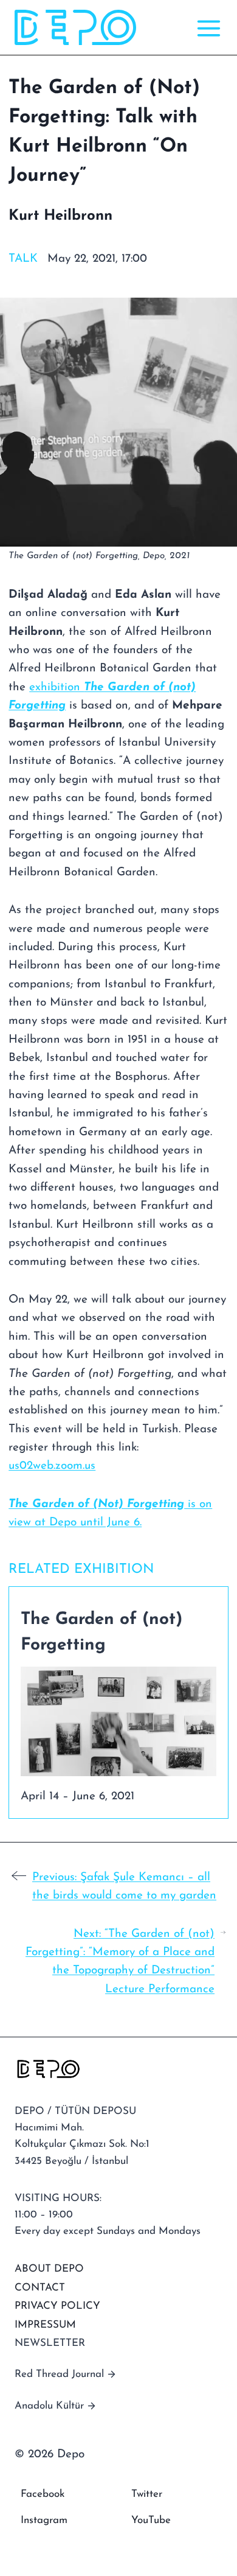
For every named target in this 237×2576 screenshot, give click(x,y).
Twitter (147, 2494)
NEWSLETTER (50, 2343)
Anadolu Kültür (49, 2406)
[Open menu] (206, 28)
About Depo (49, 2269)
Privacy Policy (57, 2306)
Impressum (45, 2325)
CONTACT (40, 2288)
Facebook (43, 2494)
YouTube (151, 2520)
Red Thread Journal (59, 2374)
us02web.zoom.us (52, 1466)
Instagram (44, 2520)
